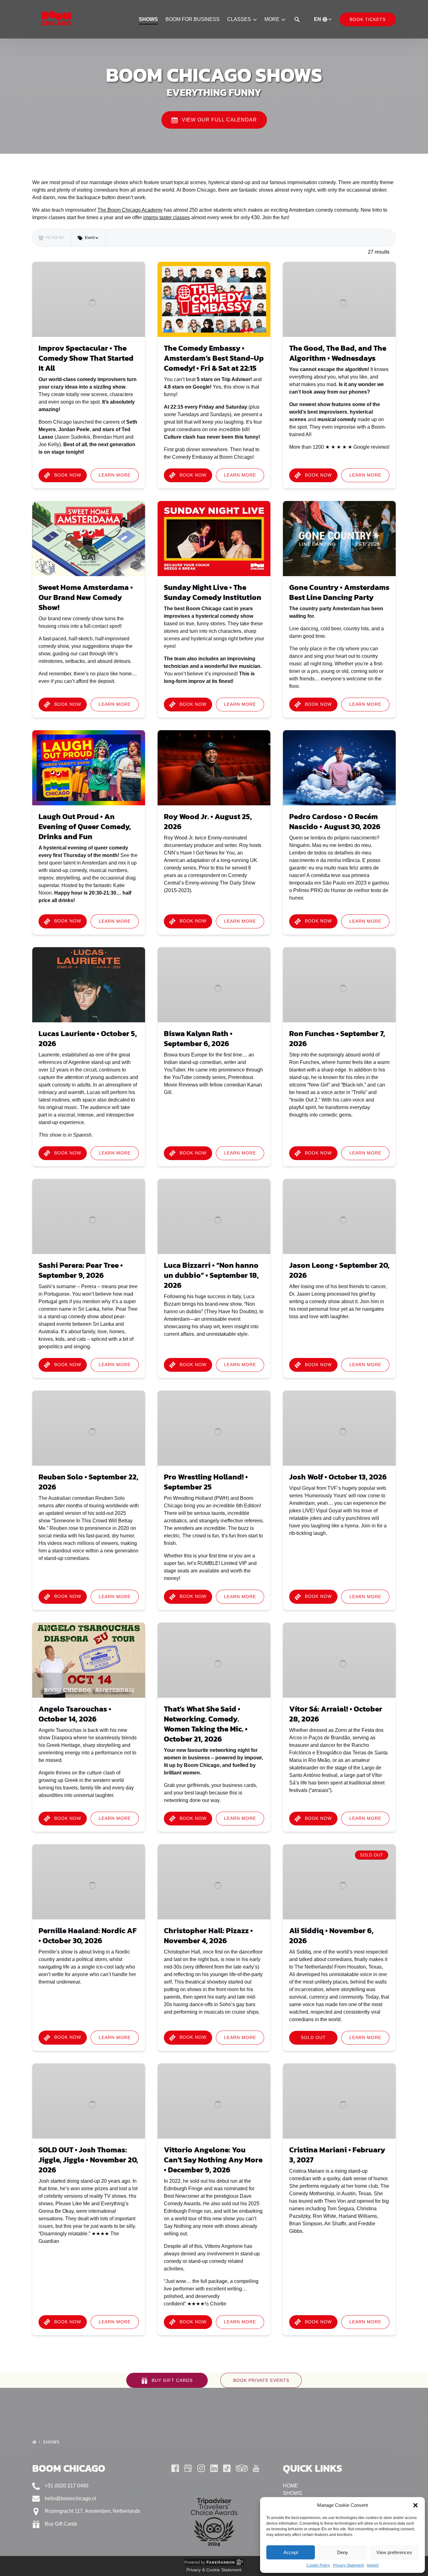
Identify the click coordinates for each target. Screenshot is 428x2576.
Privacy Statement (348, 2565)
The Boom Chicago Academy (130, 210)
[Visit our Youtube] (256, 2468)
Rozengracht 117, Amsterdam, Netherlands (92, 2511)
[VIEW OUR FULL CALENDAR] (214, 102)
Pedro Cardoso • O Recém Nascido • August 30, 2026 (335, 821)
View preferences (394, 2552)
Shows (52, 2442)
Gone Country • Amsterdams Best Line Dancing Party (339, 592)
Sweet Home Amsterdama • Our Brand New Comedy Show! (86, 597)
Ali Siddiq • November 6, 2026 (331, 1936)
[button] (415, 2505)
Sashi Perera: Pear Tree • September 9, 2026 (81, 1270)
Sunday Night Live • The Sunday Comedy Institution (213, 592)
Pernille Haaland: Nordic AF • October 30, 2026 (88, 1936)
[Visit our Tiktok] (227, 2468)
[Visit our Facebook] (175, 2468)
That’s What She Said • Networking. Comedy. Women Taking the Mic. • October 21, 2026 (206, 1724)
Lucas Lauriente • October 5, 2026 (88, 1038)
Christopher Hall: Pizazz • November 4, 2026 (208, 1936)
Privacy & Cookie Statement (214, 2570)
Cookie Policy (318, 2565)
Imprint (373, 2565)
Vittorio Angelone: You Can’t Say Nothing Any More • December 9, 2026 (213, 2160)
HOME (290, 2486)
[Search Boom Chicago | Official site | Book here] (297, 19)
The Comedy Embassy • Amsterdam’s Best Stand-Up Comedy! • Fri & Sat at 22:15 (214, 358)
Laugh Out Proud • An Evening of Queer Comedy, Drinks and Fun (85, 826)
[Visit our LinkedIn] (214, 2468)
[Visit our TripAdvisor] (242, 2468)
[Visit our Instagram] (201, 2468)
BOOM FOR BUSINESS (193, 19)
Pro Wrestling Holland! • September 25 (206, 1482)
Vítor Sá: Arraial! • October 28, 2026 (336, 1714)
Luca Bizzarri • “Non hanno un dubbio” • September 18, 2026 (211, 1275)
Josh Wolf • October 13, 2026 (338, 1477)
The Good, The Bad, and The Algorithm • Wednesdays (338, 353)
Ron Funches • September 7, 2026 (337, 1038)
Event (90, 238)
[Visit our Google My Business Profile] (188, 2468)
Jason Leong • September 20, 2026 (339, 1270)
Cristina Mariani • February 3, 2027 (337, 2155)
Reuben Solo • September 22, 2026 (89, 1482)
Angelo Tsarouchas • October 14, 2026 (75, 1714)
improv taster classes (167, 217)
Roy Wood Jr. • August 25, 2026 (208, 821)
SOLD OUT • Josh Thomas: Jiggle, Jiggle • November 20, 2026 (88, 2160)
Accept (291, 2552)
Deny (343, 2552)
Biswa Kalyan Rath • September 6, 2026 (198, 1038)
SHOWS (149, 19)
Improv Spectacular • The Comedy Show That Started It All (86, 358)
